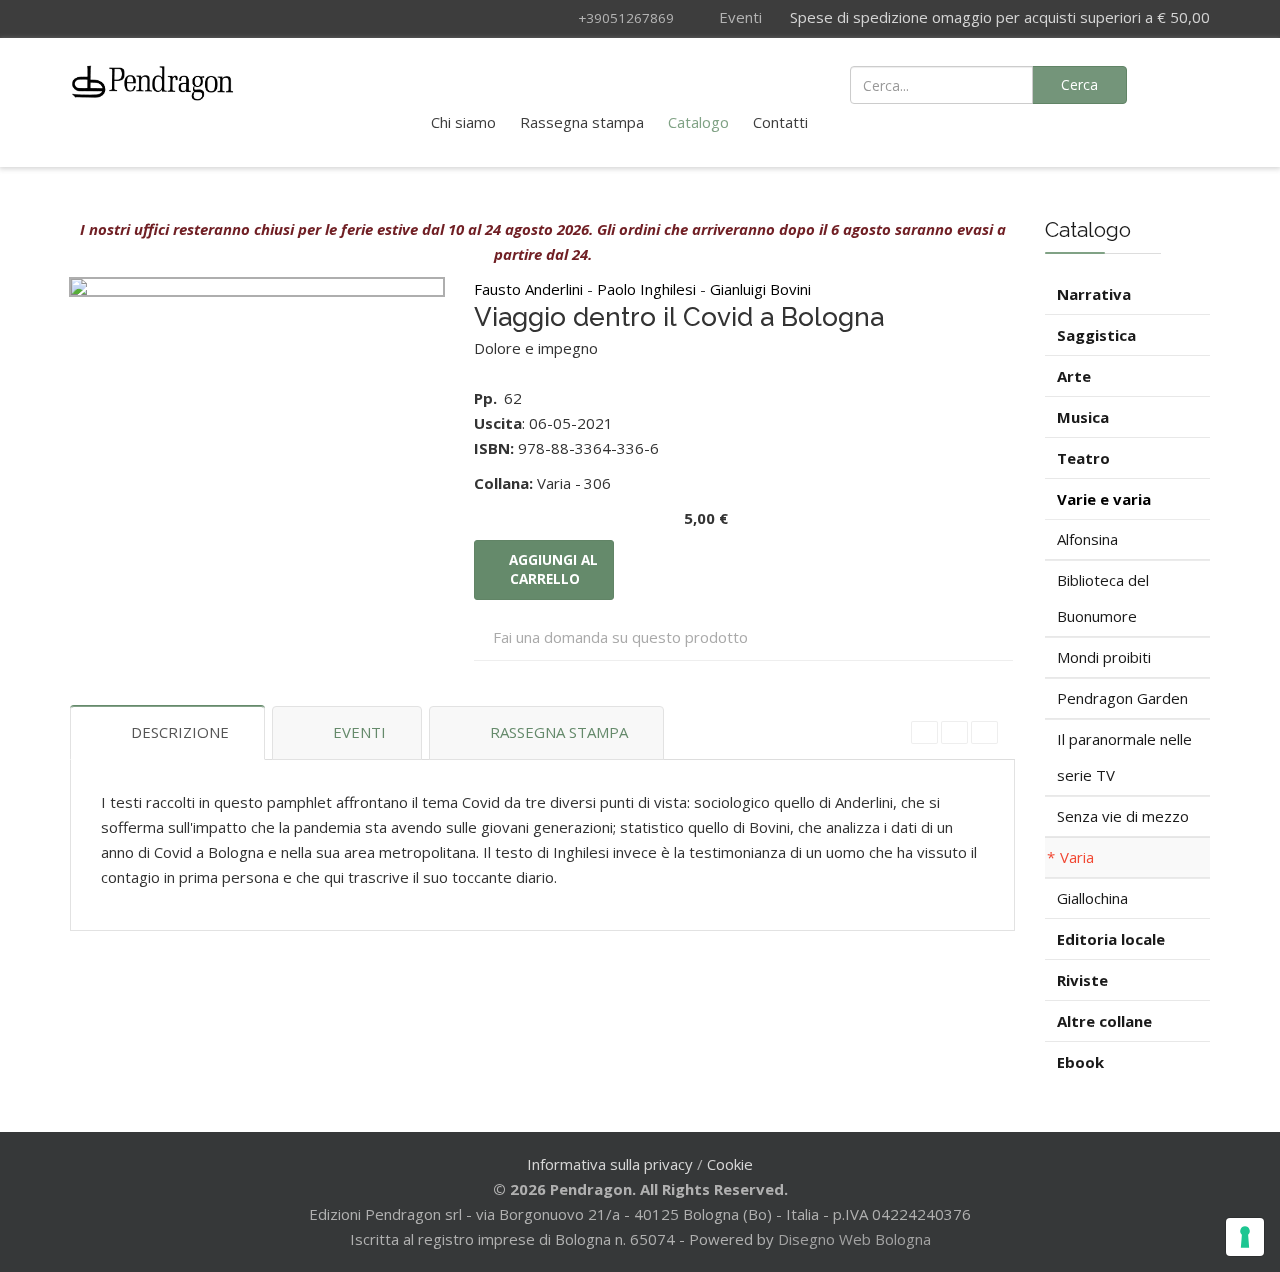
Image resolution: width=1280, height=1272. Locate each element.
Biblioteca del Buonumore (1103, 598)
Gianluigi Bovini (760, 289)
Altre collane (1104, 1021)
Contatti (780, 122)
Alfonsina (1087, 539)
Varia (1077, 857)
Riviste (1082, 980)
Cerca (1079, 84)
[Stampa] (954, 732)
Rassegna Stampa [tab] (559, 732)
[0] (1183, 83)
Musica (1083, 417)
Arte (1074, 376)
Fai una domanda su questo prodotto (620, 637)
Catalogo (698, 122)
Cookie (730, 1164)
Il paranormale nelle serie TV (1124, 757)
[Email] (984, 732)
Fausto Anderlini (530, 289)
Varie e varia (1104, 499)
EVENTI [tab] (359, 732)
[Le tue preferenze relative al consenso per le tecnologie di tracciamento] (1245, 1237)
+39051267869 (626, 18)
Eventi (738, 17)
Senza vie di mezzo (1123, 816)
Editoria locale (1111, 939)
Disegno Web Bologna (854, 1239)
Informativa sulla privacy (610, 1164)
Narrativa (1094, 294)
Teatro (1083, 458)
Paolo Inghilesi (648, 289)
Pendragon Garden (1122, 698)
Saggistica (1096, 335)
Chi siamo (463, 122)
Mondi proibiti (1104, 657)
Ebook (1080, 1062)
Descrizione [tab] (180, 732)
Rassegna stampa (582, 122)
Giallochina (1092, 898)
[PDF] (924, 732)
